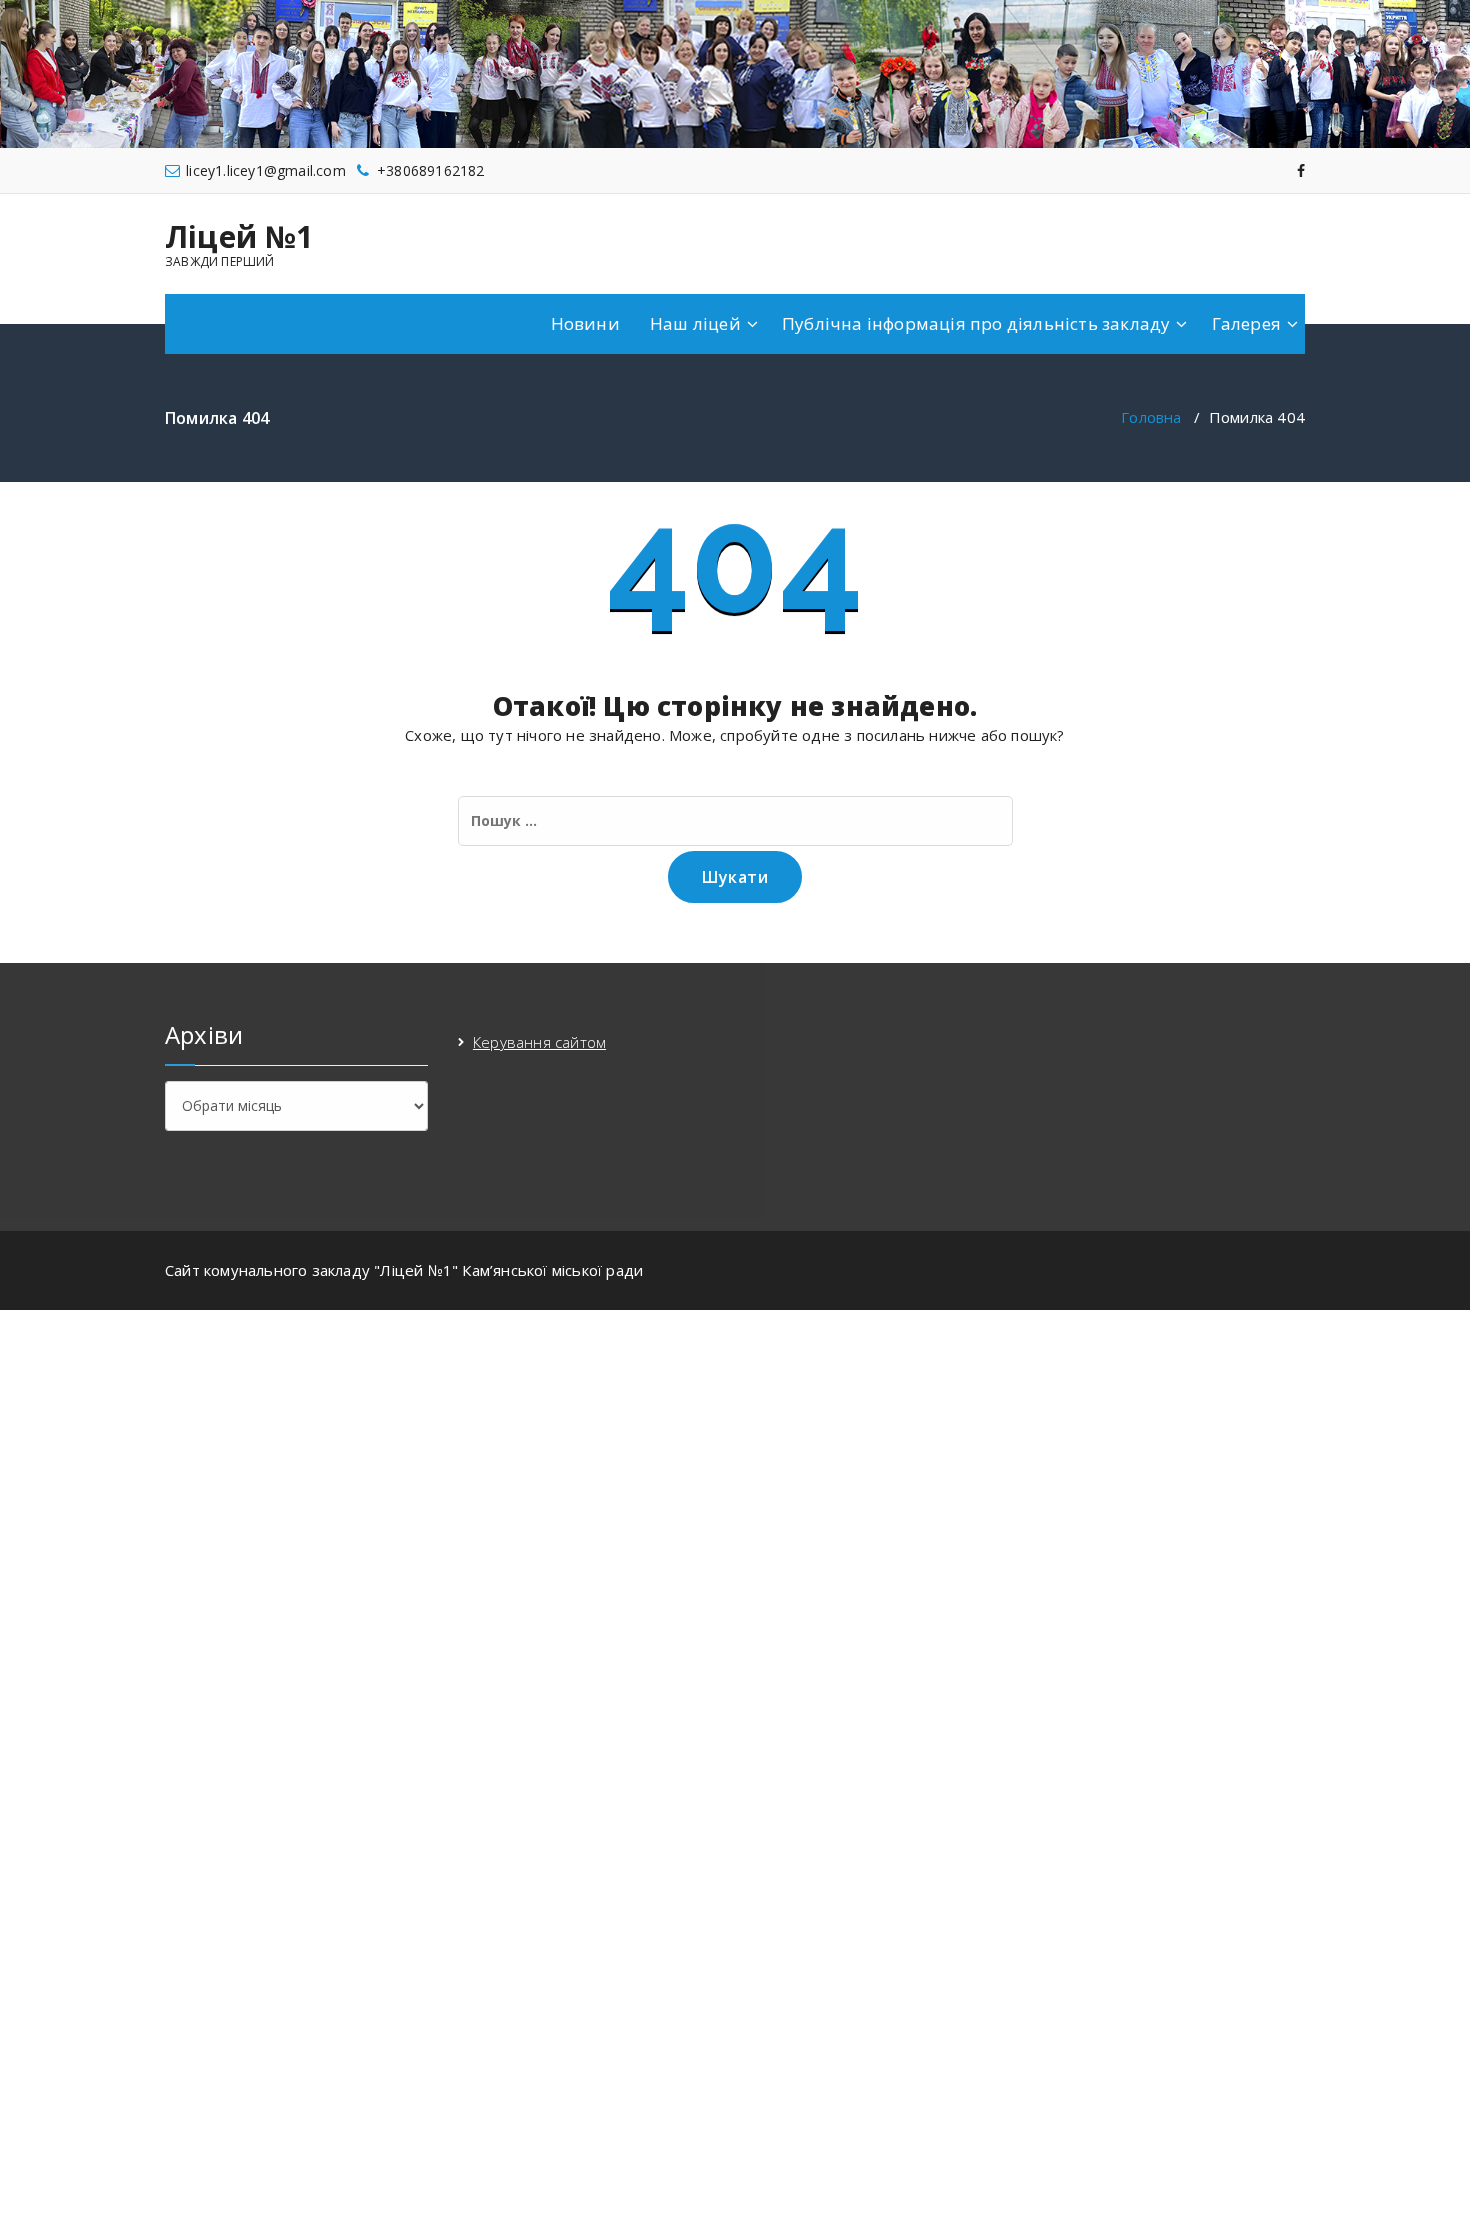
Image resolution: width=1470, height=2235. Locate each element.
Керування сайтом (539, 1042)
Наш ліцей (695, 323)
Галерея (1246, 323)
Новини (585, 323)
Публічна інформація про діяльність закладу (976, 323)
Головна (1151, 417)
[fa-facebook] (1301, 170)
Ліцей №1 (239, 237)
